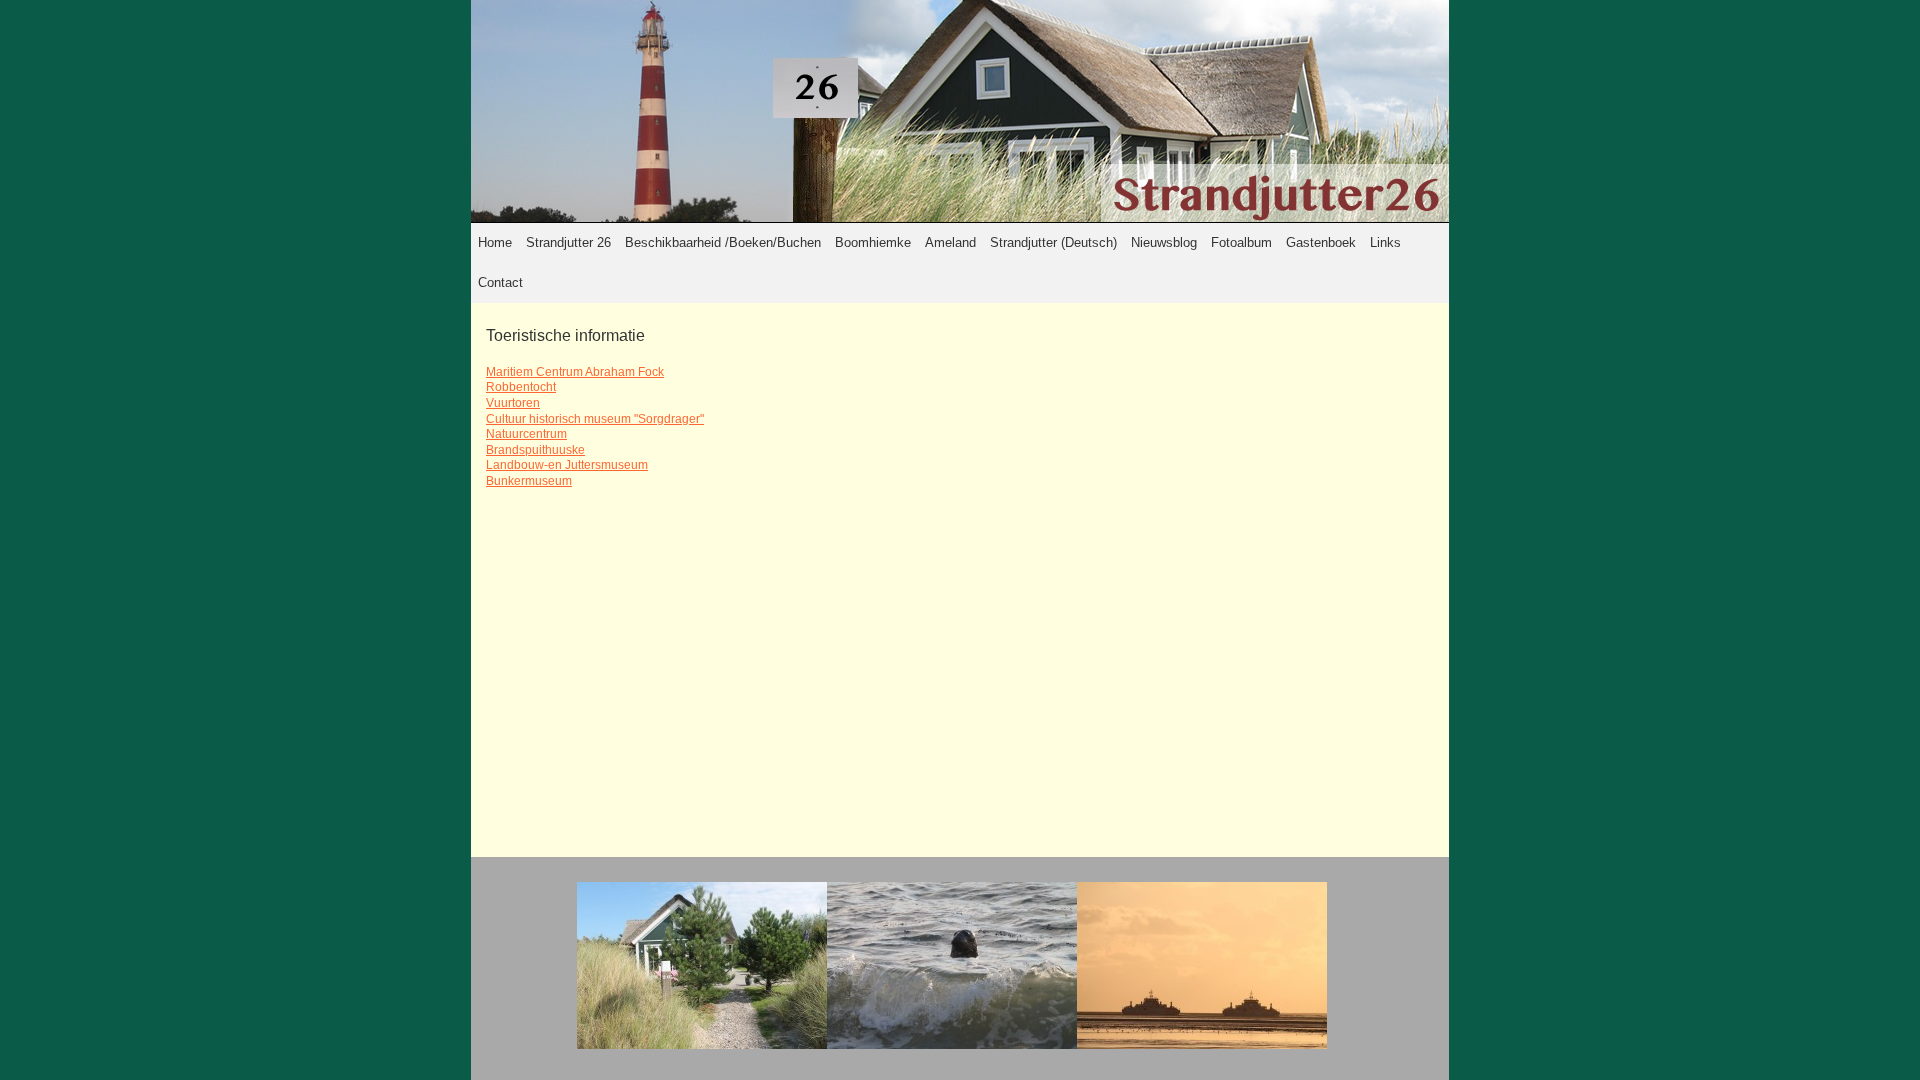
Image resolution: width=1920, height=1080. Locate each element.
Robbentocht (521, 387)
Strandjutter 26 (568, 242)
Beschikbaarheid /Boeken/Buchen (723, 242)
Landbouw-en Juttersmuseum (567, 465)
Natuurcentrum (526, 434)
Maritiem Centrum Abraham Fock (575, 372)
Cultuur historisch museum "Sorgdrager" (595, 419)
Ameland (950, 242)
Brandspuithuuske (535, 450)
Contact (500, 282)
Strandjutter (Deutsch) (1053, 242)
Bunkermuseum (529, 481)
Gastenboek (1321, 242)
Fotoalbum (1241, 242)
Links (1385, 242)
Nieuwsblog (1164, 242)
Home (495, 242)
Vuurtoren (513, 403)
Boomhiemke (873, 242)
